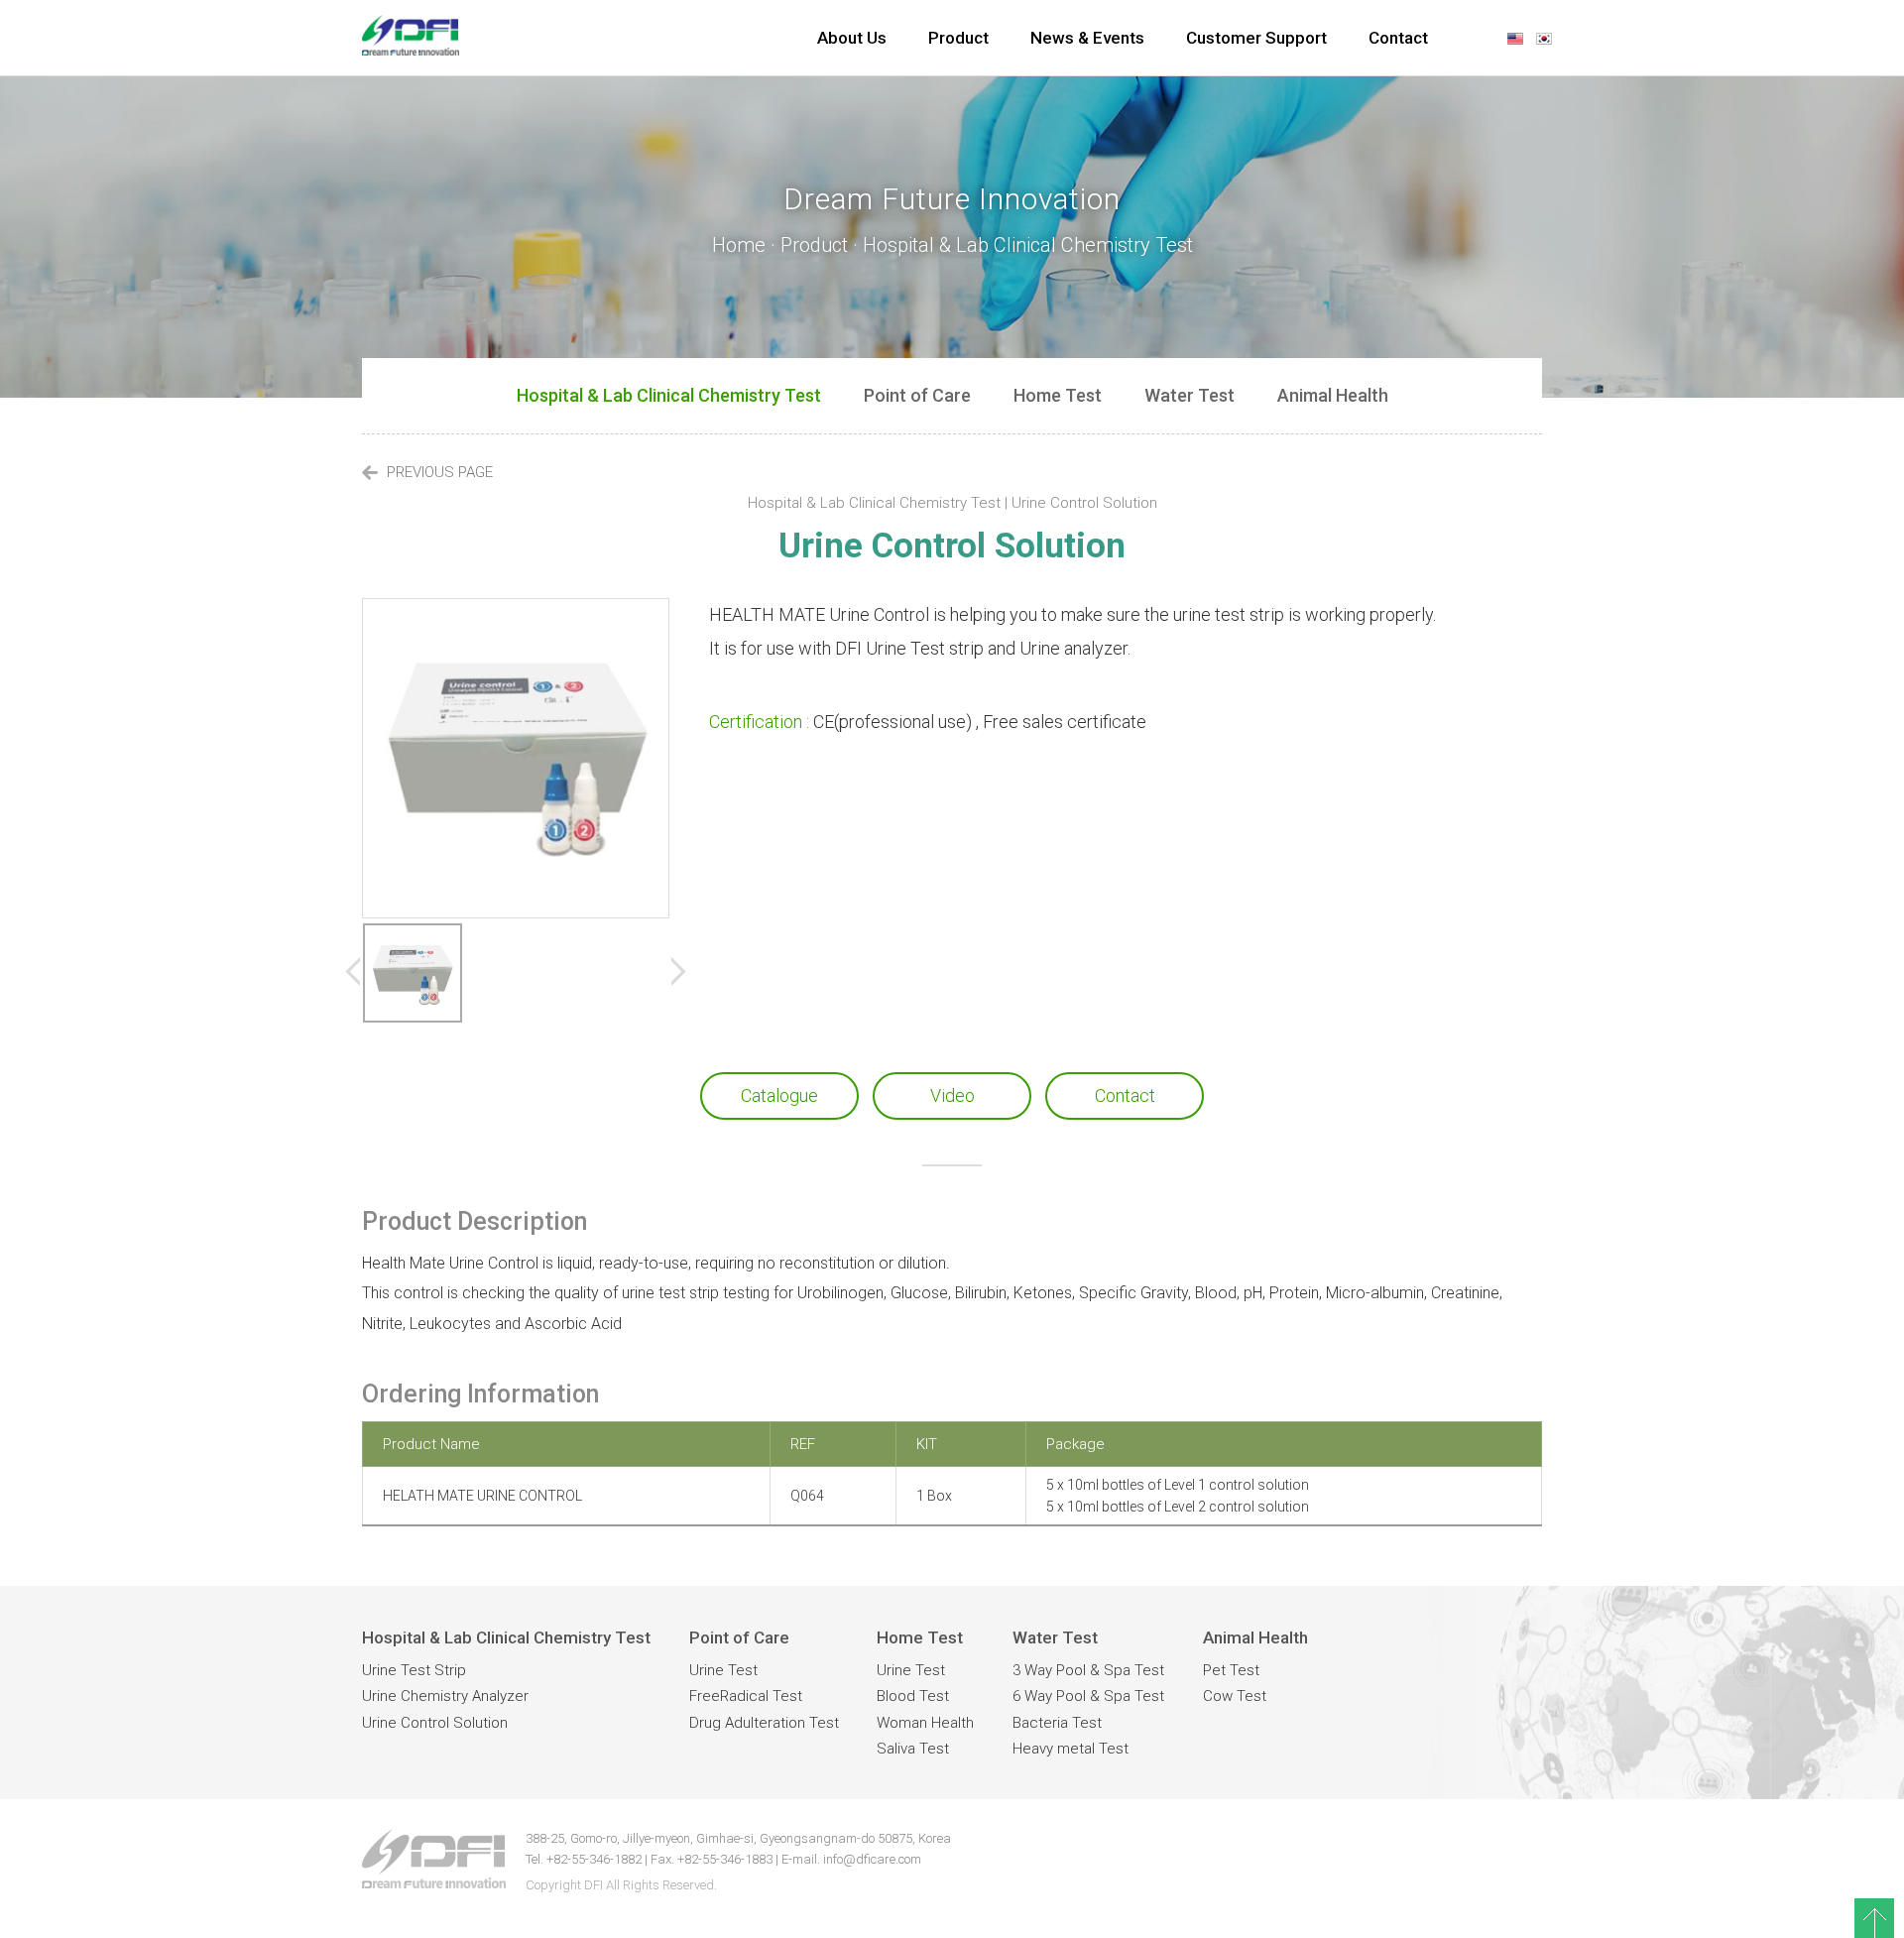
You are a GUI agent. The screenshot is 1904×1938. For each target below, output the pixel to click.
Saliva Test (913, 1749)
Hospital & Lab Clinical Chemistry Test (669, 395)
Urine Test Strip (414, 1670)
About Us (852, 38)
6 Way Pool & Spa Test (1088, 1696)
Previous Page (438, 472)
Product (958, 38)
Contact (1398, 38)
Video (952, 1095)
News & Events (1087, 38)
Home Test (1058, 395)
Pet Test (1231, 1670)
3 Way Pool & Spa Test (1088, 1670)
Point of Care (917, 395)
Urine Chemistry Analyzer (445, 1696)
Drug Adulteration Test (764, 1723)
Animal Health (1333, 395)
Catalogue (779, 1095)
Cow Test (1235, 1696)
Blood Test (913, 1696)
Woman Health (925, 1723)
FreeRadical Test (746, 1696)
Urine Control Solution (435, 1723)
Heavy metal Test (1071, 1749)
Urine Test (723, 1670)
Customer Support (1256, 38)
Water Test (1190, 395)
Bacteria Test (1057, 1723)
